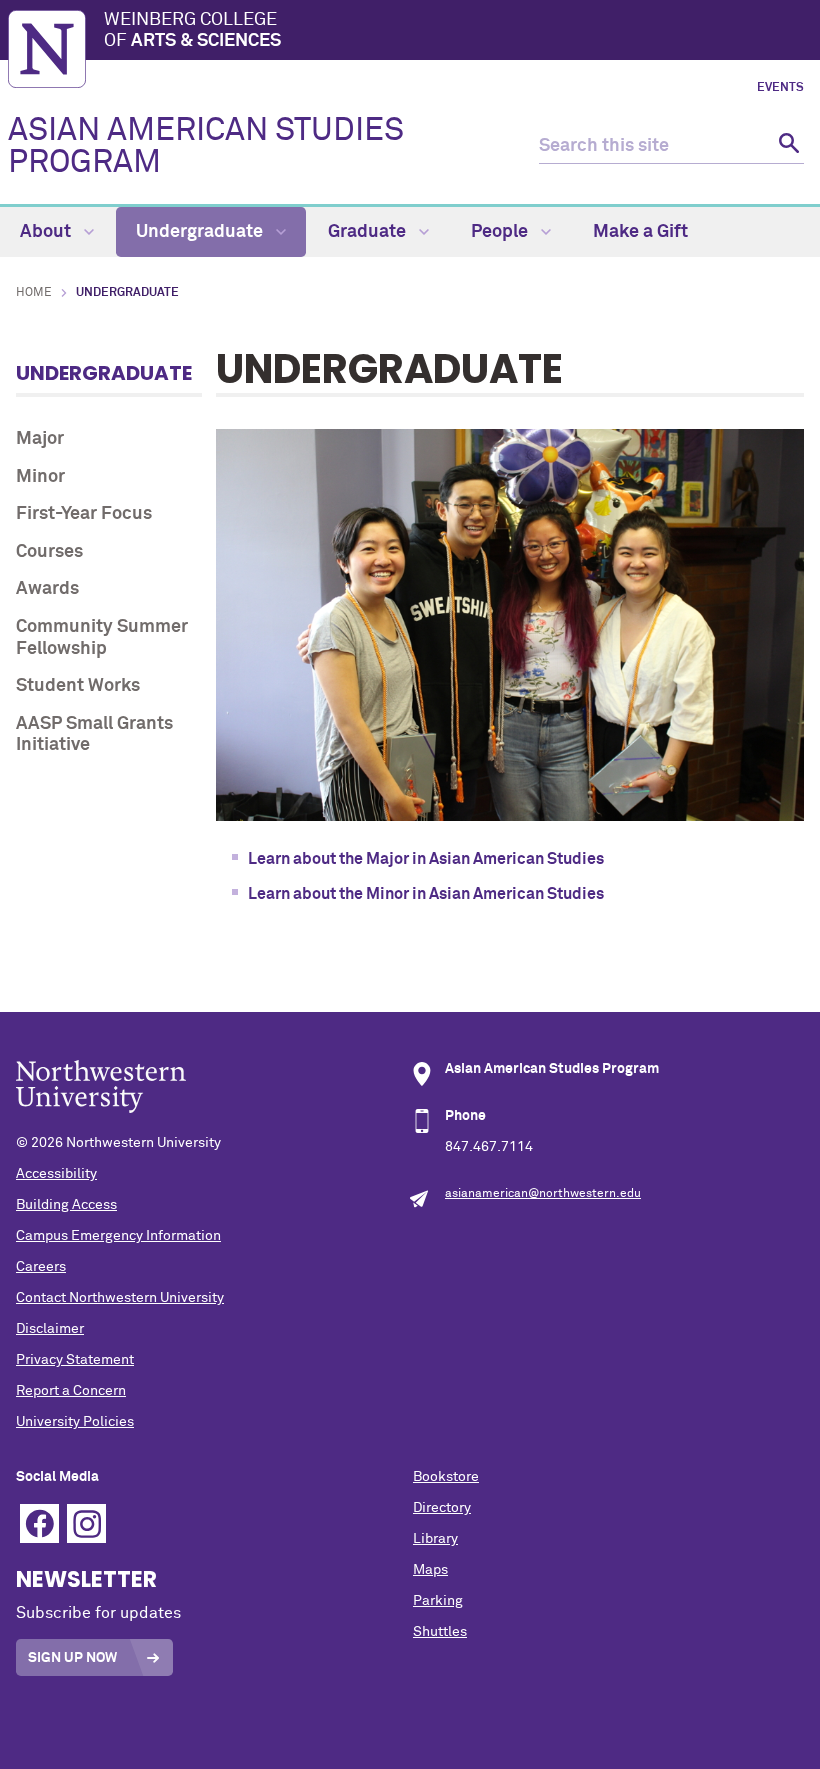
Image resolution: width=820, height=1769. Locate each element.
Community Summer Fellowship (102, 638)
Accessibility (56, 1174)
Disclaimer (50, 1329)
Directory (442, 1508)
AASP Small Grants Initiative (94, 735)
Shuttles (440, 1632)
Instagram (86, 1523)
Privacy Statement (75, 1360)
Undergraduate (201, 232)
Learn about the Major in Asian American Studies (427, 859)
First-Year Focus (84, 514)
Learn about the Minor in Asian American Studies (427, 894)
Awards (47, 589)
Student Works (78, 686)
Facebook (39, 1523)
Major (40, 439)
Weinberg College (192, 31)
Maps (430, 1570)
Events (780, 88)
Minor (40, 477)
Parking (438, 1601)
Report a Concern (71, 1391)
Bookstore (446, 1477)
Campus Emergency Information (118, 1236)
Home (34, 293)
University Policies (75, 1422)
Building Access (66, 1205)
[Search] (786, 146)
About (47, 232)
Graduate (369, 232)
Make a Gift (640, 232)
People (501, 232)
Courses (49, 552)
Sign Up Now (72, 1658)
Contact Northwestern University (120, 1298)
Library (435, 1539)
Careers (41, 1267)
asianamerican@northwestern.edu (543, 1194)
